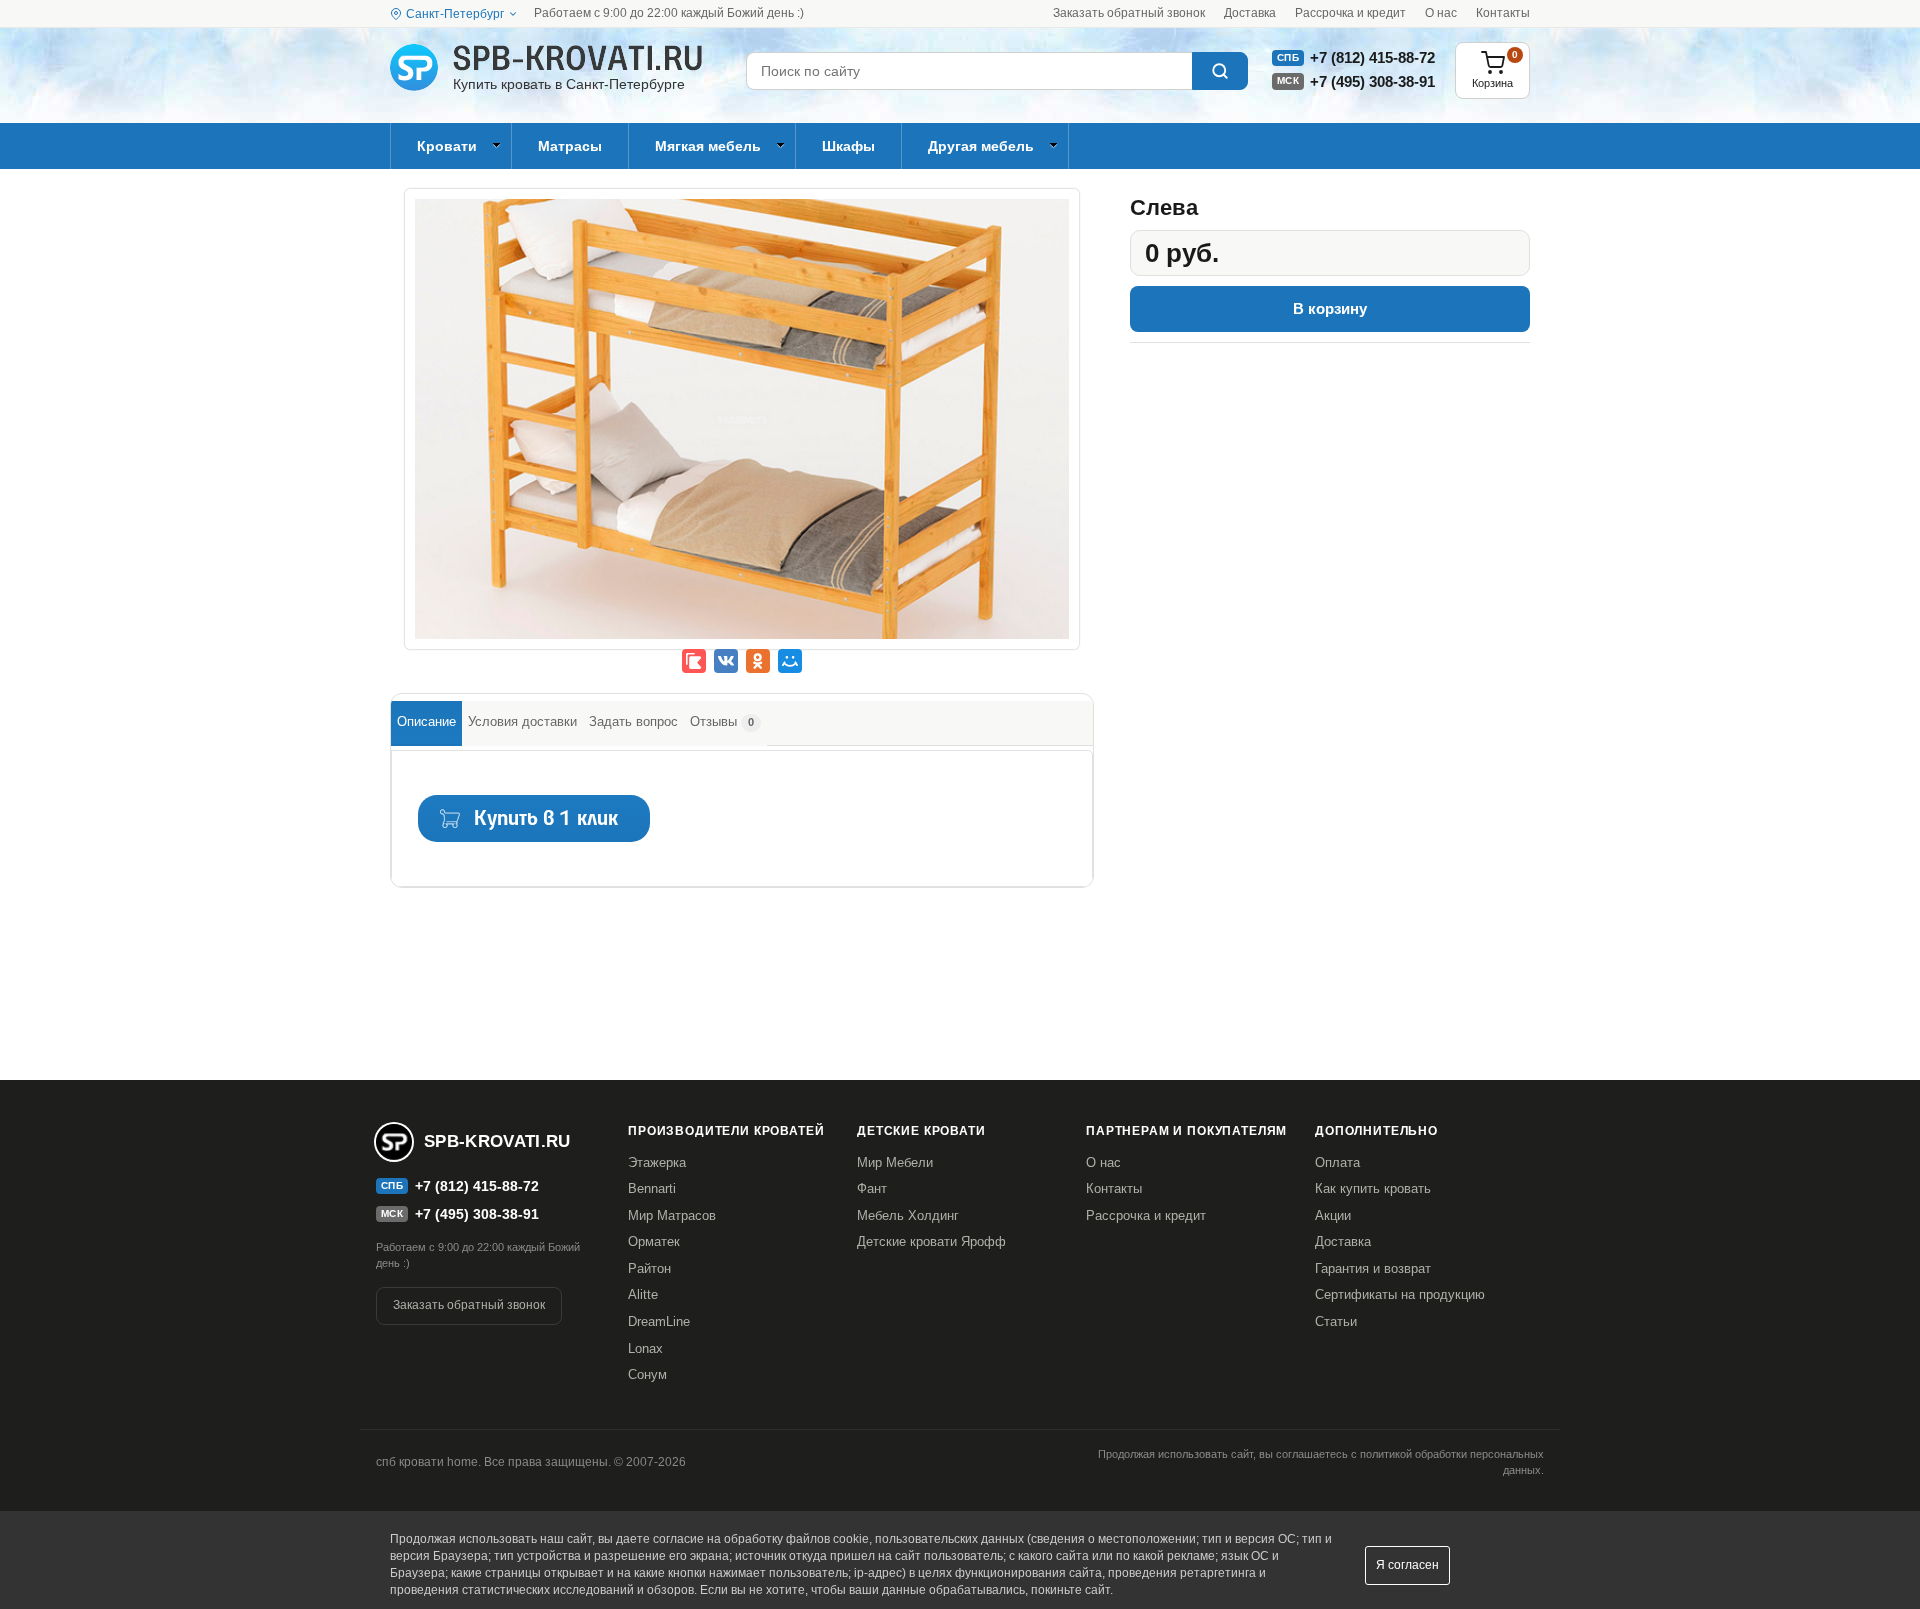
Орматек (654, 1241)
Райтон (649, 1268)
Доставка (1250, 13)
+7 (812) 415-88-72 (1372, 57)
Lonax (645, 1348)
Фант (872, 1188)
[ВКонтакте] (726, 661)
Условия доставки (522, 721)
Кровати (447, 146)
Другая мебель (981, 146)
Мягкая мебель (708, 146)
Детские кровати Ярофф (931, 1241)
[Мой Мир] (790, 661)
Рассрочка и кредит (1350, 13)
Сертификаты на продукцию (1400, 1294)
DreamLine (659, 1321)
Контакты (1503, 13)
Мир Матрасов (672, 1215)
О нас (1441, 13)
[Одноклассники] (758, 661)
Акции (1333, 1215)
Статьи (1336, 1321)
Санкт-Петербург (455, 14)
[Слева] (742, 433)
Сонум (647, 1374)
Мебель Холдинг (908, 1215)
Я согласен (1407, 1565)
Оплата (1337, 1162)
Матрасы (570, 146)
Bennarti (652, 1188)
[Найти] (1220, 71)
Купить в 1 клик (546, 819)
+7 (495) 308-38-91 (1372, 81)
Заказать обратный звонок (1129, 13)
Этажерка (657, 1162)
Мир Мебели (895, 1162)
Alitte (643, 1294)
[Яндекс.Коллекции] (694, 661)
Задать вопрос (633, 721)
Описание (426, 721)
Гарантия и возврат (1373, 1268)
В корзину (1330, 308)
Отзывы (722, 721)
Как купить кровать (1373, 1188)
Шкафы (848, 146)
